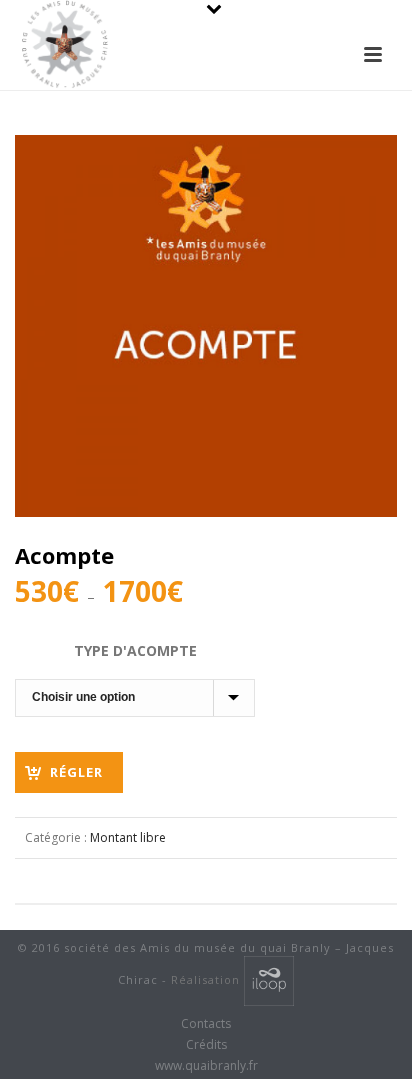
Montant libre (128, 837)
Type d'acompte (135, 650)
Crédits (206, 1045)
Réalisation (207, 979)
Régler (76, 772)
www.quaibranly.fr (206, 1066)
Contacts (206, 1024)
